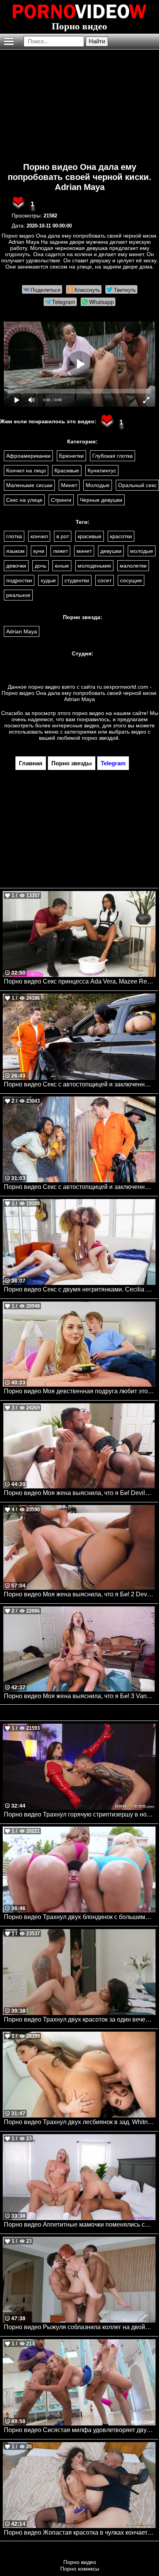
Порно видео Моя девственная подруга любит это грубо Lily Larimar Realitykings (80, 1391)
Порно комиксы (80, 2569)
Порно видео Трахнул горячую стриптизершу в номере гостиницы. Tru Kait (80, 1814)
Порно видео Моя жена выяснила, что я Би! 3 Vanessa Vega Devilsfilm (80, 1696)
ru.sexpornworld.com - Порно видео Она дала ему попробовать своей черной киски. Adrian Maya (80, 693)
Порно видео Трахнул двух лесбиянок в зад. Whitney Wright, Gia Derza (80, 2122)
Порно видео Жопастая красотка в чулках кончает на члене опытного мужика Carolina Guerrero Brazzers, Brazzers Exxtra (80, 2532)
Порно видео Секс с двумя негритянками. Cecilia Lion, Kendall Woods (80, 1289)
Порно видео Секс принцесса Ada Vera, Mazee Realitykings (80, 981)
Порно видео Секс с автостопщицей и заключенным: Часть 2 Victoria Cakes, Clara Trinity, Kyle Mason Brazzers (80, 1187)
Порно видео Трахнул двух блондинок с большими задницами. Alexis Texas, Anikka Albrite (80, 1917)
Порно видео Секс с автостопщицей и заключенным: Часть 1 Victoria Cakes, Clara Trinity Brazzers (80, 1084)
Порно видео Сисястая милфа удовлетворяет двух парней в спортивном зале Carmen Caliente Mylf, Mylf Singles (80, 2430)
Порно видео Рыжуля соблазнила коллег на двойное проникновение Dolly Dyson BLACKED (80, 2327)
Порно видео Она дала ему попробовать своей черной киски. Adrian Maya (79, 177)
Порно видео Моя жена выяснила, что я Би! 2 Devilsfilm (80, 1594)
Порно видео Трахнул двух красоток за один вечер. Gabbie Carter (80, 2019)
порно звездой (100, 738)
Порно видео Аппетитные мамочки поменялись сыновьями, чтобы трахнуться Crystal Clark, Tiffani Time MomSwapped (80, 2224)
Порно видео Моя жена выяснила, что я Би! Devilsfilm (80, 1493)
